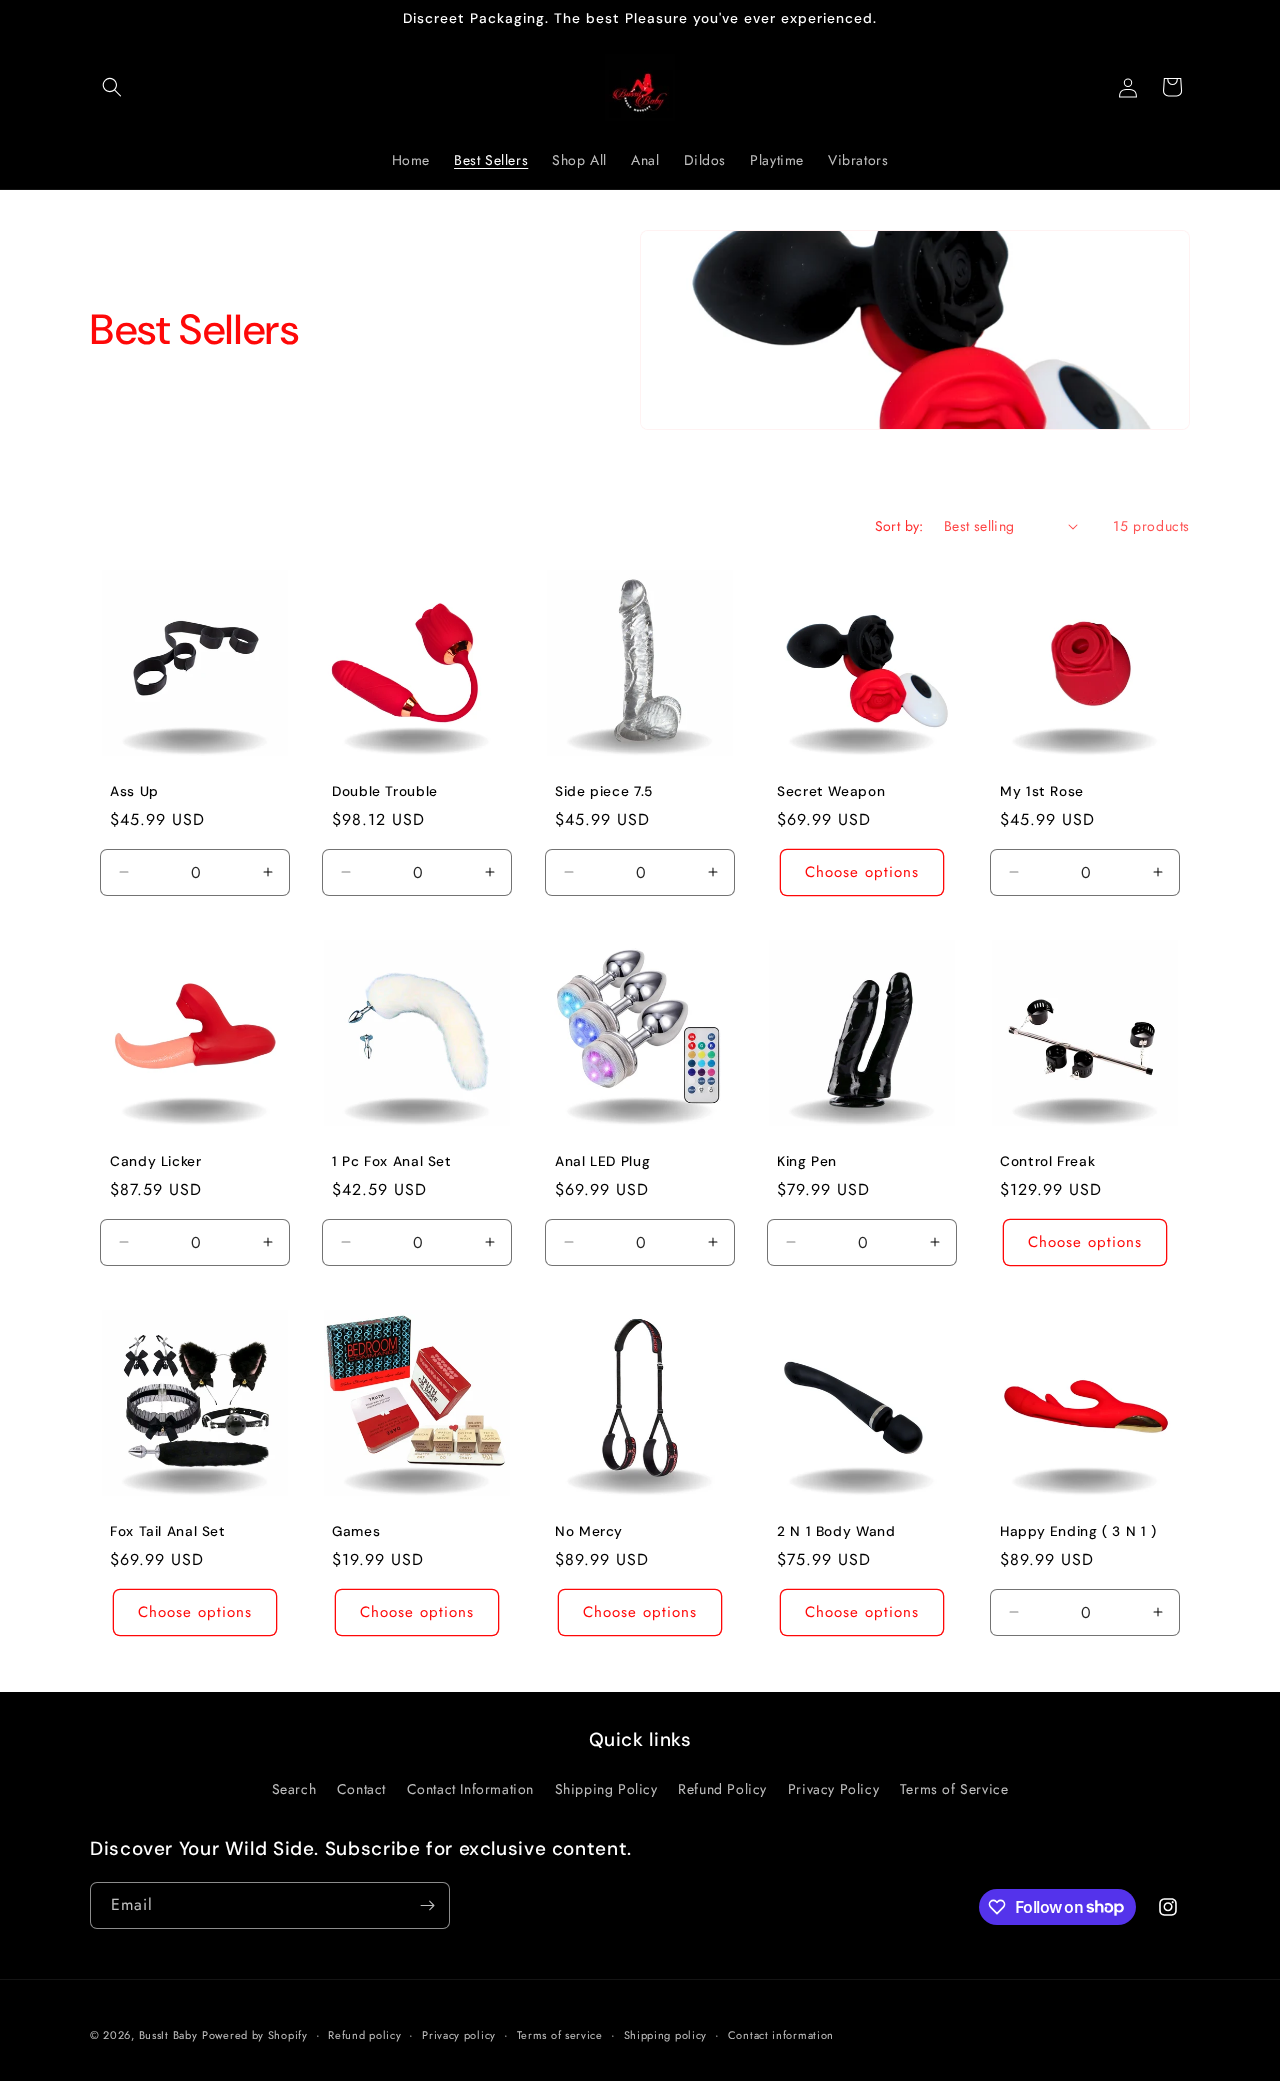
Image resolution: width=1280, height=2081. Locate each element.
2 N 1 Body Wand (836, 1531)
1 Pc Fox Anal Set (392, 1161)
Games (356, 1531)
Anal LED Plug (602, 1161)
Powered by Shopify (255, 2035)
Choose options (862, 872)
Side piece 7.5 (604, 791)
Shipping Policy (606, 1789)
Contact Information (470, 1789)
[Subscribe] (427, 1905)
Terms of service (560, 2034)
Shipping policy (666, 2034)
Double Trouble (385, 791)
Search (294, 1789)
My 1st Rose (1042, 791)
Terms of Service (954, 1789)
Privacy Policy (833, 1789)
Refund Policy (722, 1789)
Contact (361, 1789)
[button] (112, 87)
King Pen (807, 1161)
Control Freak (1047, 1161)
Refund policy (364, 2034)
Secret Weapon (831, 791)
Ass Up (134, 791)
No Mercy (589, 1531)
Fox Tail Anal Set (168, 1531)
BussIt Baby (168, 2035)
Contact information (781, 2034)
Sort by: (899, 526)
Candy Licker (156, 1161)
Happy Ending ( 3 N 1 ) (1078, 1531)
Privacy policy (459, 2034)
